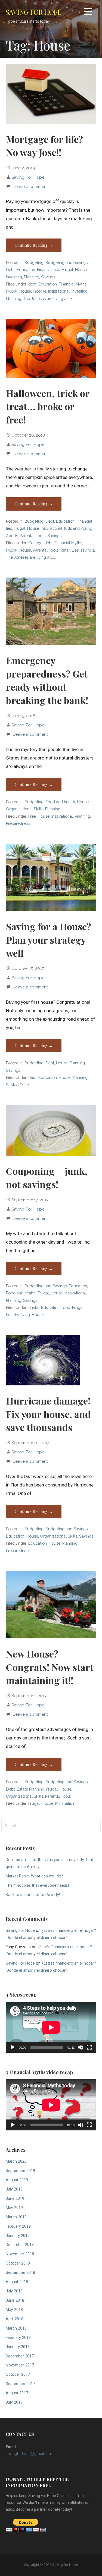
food (66, 1307)
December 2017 (20, 2356)
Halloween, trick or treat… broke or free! (48, 406)
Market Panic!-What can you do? (34, 1876)
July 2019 (14, 2189)
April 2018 (15, 2319)
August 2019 (17, 2180)
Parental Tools (33, 536)
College (35, 543)
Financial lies (48, 270)
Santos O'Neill (19, 1085)
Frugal (67, 270)
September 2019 (20, 2171)
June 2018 (15, 2300)
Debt (10, 270)
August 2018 (17, 2282)
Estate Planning (30, 1789)
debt (32, 284)
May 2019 (14, 2208)
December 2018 (20, 2245)
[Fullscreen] (89, 2047)
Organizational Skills (25, 809)
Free (32, 816)
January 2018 (18, 2347)
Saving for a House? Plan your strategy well (49, 940)
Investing (14, 277)
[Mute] (81, 2047)
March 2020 (16, 2161)
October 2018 (18, 2263)
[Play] (13, 2047)
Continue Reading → (34, 245)
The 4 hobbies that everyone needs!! (38, 1885)
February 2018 (18, 2338)
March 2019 (16, 2217)
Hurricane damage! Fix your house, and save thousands (48, 1414)
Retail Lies (69, 550)
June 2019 (15, 2199)
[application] (51, 2027)
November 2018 (20, 2254)
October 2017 (18, 2375)
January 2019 (18, 2236)
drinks (34, 1307)
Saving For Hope (28, 177)
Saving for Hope (33, 12)
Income (40, 291)
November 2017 (20, 2365)
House (81, 270)
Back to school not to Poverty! (33, 1895)
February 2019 (18, 2226)
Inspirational (59, 291)
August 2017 (17, 2393)
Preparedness (18, 823)
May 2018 (14, 2310)
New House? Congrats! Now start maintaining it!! (50, 1667)
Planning (32, 277)
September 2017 (20, 2384)
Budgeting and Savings (67, 262)
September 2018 (20, 2273)
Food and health (60, 802)
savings (87, 550)
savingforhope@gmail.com (29, 2454)
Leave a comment (30, 186)
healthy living (18, 1315)
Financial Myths (73, 284)
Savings (48, 277)
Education (26, 270)
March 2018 (16, 2328)
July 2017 (14, 2402)
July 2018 (14, 2291)
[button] (88, 12)
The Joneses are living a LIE (48, 298)
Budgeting (34, 262)
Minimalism (65, 1803)
